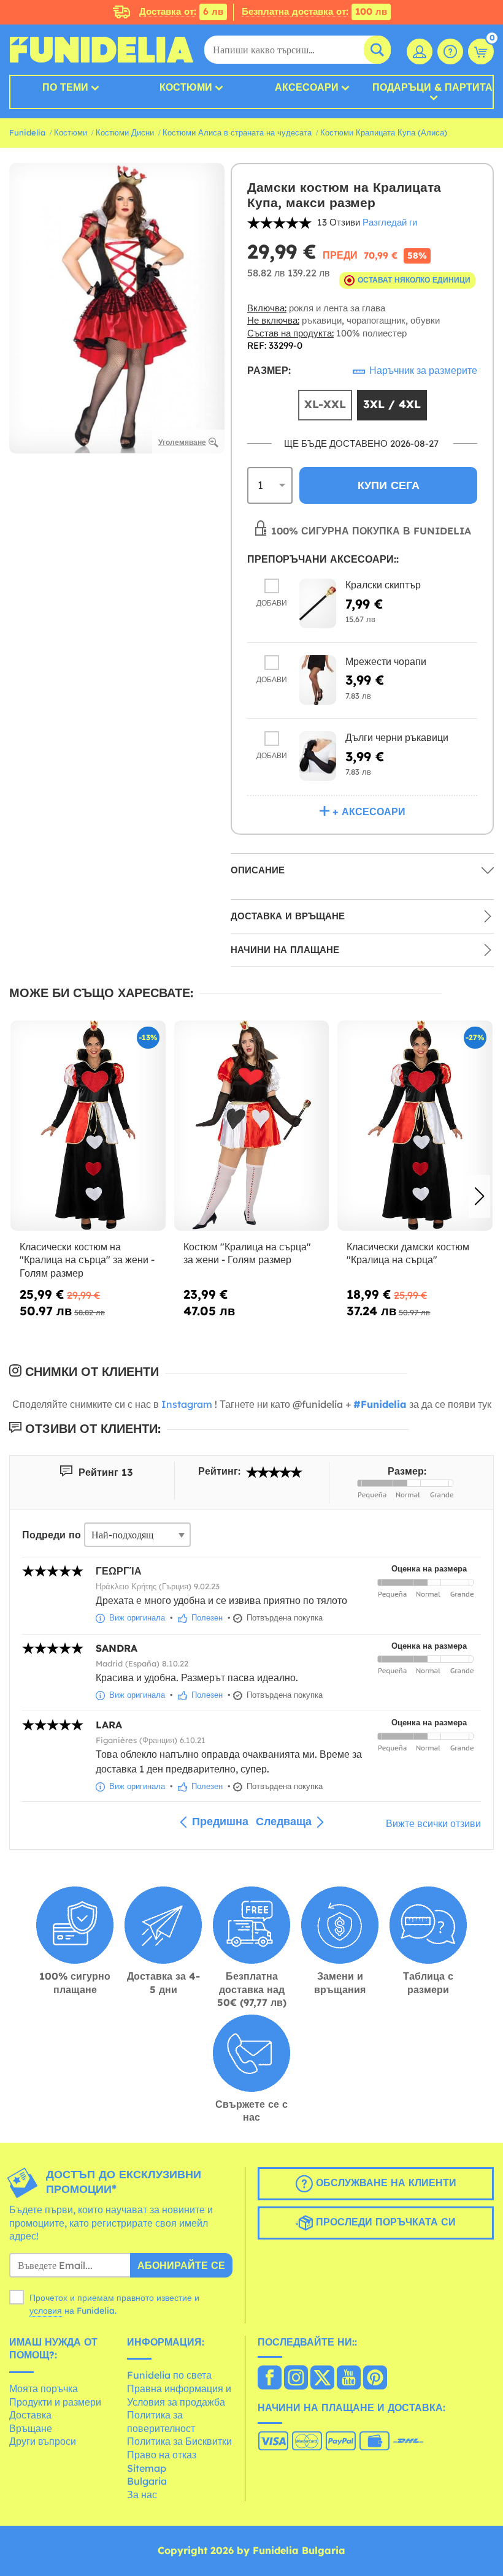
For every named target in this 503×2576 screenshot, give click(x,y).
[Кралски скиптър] (318, 603)
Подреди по (52, 1535)
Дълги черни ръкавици (397, 737)
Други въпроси (43, 2441)
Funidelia (27, 132)
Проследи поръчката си (384, 2222)
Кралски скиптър (383, 585)
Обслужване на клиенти (385, 2183)
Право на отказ (162, 2455)
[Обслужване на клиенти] (450, 51)
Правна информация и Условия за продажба (179, 2395)
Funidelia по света (169, 2375)
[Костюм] (252, 1126)
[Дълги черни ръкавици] (318, 756)
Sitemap (147, 2468)
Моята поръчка (44, 2388)
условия (46, 2311)
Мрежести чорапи (386, 661)
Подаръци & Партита (432, 88)
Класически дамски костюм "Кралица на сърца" (408, 1253)
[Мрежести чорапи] (318, 680)
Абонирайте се (181, 2265)
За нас (142, 2494)
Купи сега (389, 485)
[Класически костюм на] (88, 1126)
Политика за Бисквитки (179, 2441)
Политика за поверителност (161, 2422)
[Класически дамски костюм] (415, 1126)
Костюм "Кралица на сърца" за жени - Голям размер (247, 1253)
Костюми (186, 87)
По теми (65, 87)
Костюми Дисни (125, 132)
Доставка (30, 2415)
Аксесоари (307, 87)
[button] (479, 1196)
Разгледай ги (390, 222)
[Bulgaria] (270, 2379)
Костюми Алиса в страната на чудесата (237, 132)
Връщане (31, 2428)
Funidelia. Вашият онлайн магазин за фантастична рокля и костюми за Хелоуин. (101, 50)
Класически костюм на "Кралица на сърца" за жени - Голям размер (87, 1260)
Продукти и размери (55, 2402)
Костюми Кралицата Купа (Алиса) (384, 132)
